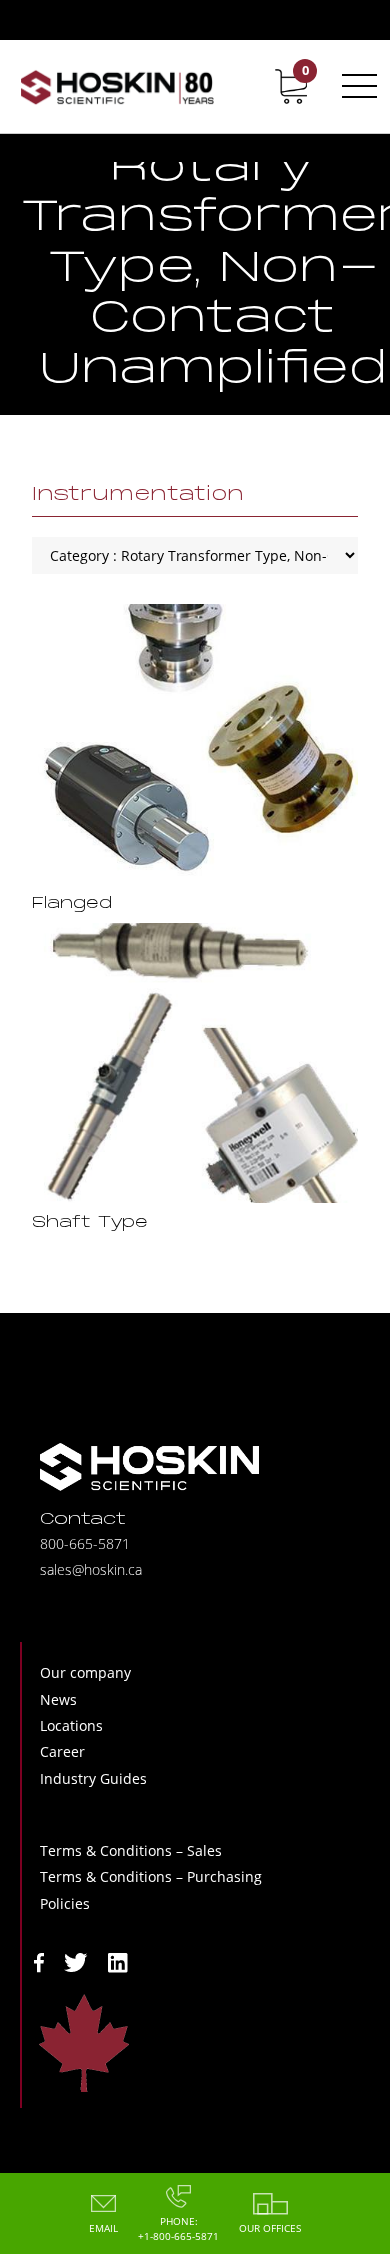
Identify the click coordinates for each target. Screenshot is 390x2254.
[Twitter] (76, 1960)
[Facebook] (39, 1960)
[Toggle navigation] (356, 86)
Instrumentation (138, 495)
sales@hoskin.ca (91, 1569)
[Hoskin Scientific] (117, 86)
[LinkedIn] (118, 1960)
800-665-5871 (85, 1543)
